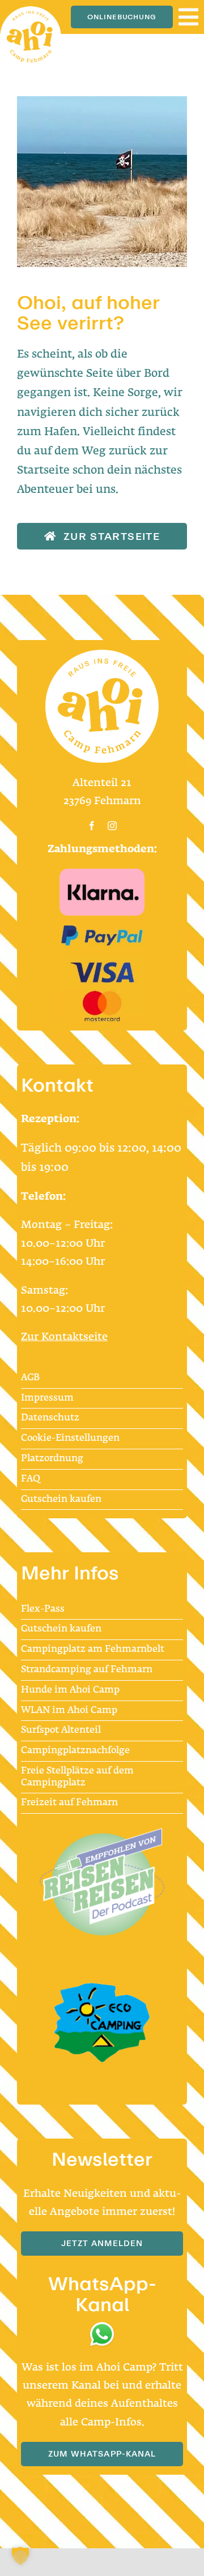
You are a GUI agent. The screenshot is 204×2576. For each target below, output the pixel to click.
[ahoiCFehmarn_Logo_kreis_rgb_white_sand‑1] (31, 12)
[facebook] (92, 826)
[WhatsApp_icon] (102, 2326)
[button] (20, 2556)
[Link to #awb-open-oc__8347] (188, 17)
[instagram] (112, 826)
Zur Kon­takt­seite (64, 1337)
